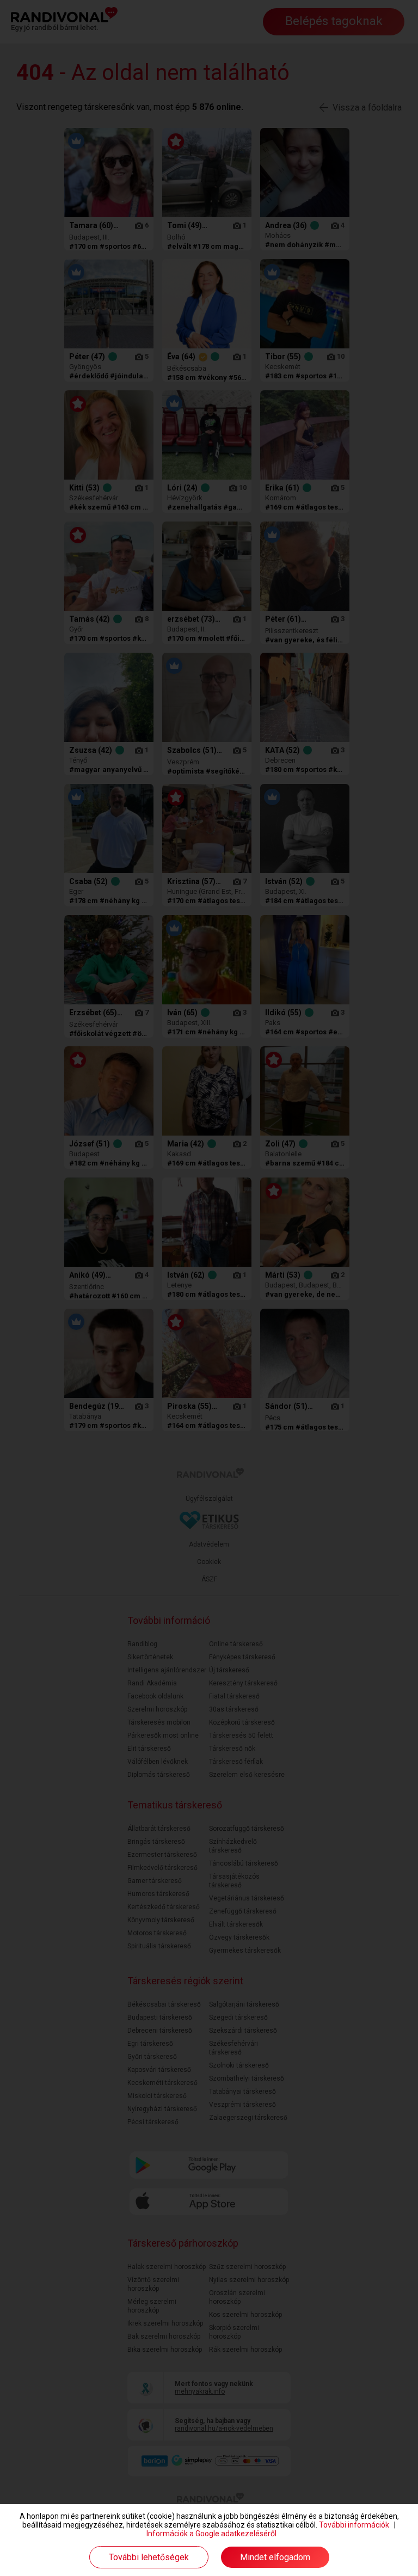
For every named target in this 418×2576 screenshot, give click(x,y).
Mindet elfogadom (275, 2557)
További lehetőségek (149, 2557)
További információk (354, 2525)
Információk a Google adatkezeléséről (211, 2534)
